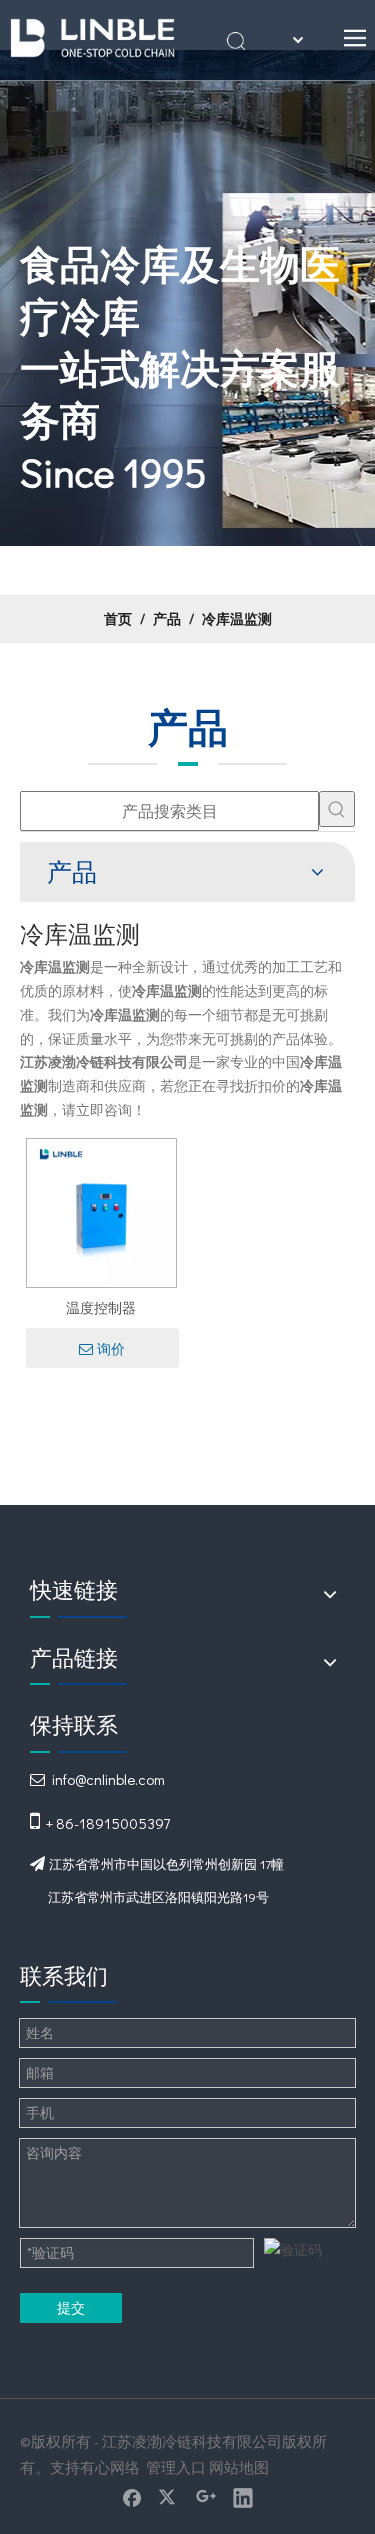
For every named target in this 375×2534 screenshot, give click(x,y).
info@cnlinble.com (108, 1779)
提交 (71, 2307)
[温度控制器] (101, 1210)
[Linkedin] (243, 2497)
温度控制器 (101, 1307)
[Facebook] (132, 2497)
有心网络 (110, 2467)
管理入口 (176, 2467)
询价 (111, 1349)
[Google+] (206, 2497)
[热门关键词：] (337, 809)
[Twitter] (169, 2497)
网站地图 (239, 2467)
